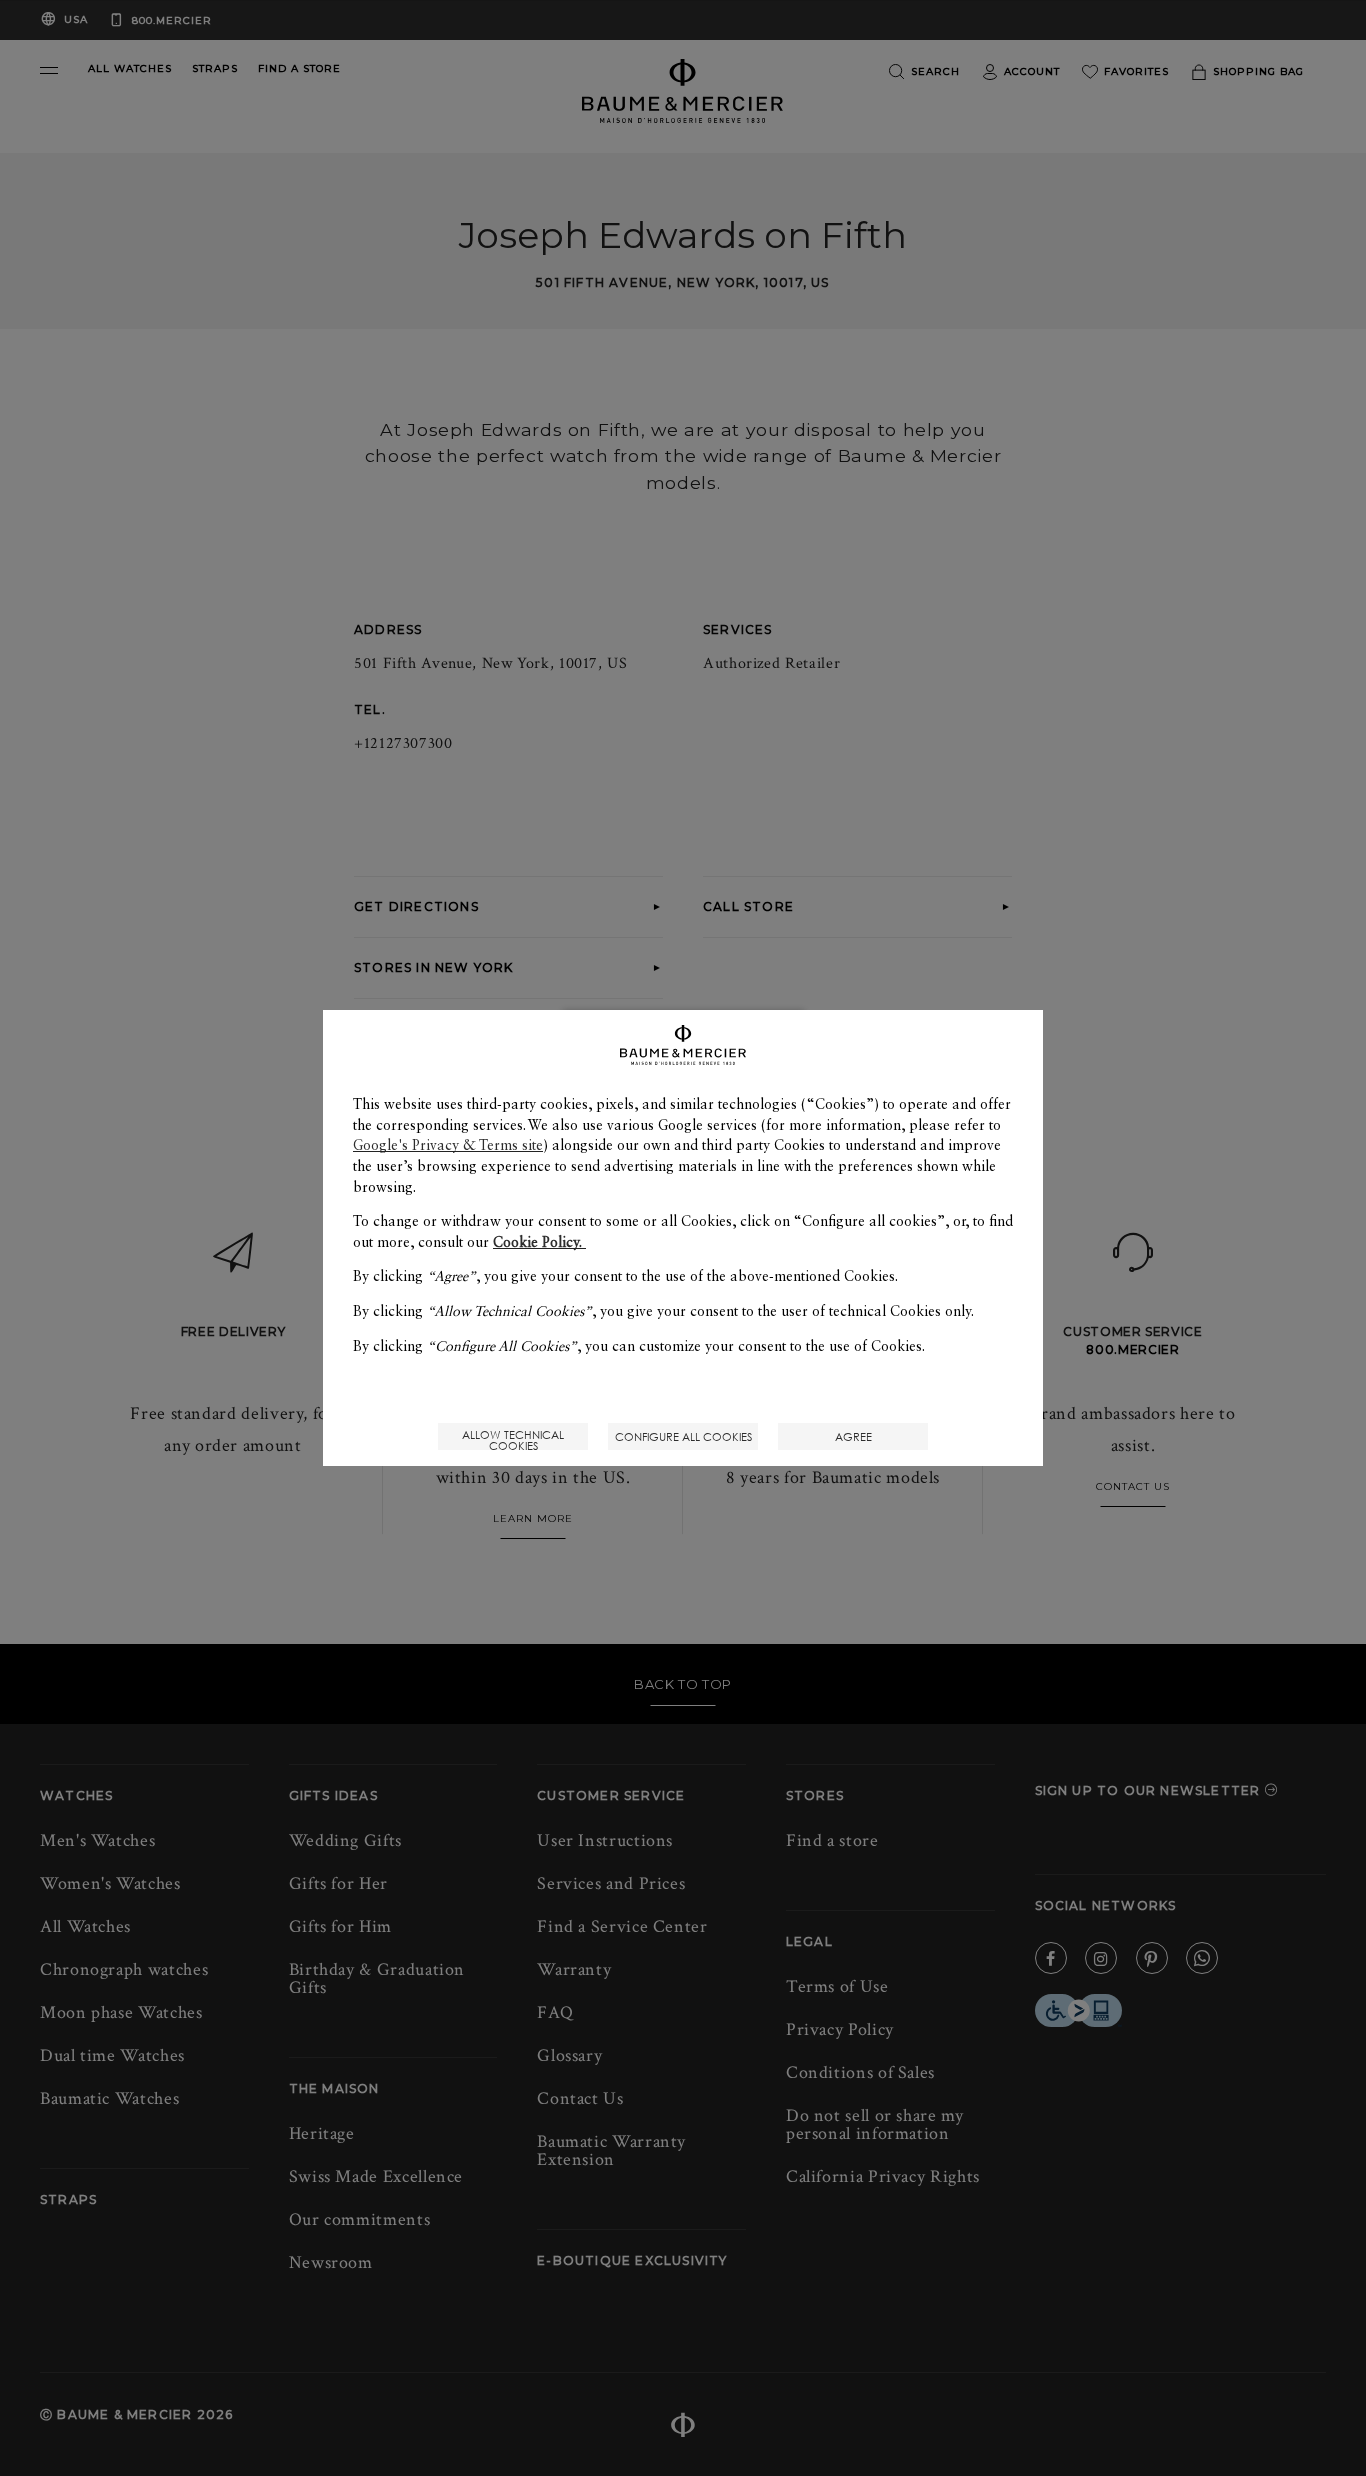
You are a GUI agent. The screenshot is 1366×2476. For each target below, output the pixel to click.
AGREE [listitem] (853, 1436)
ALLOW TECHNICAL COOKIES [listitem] (513, 1438)
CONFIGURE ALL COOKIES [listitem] (683, 1436)
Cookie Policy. (539, 1242)
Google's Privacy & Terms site (448, 1145)
